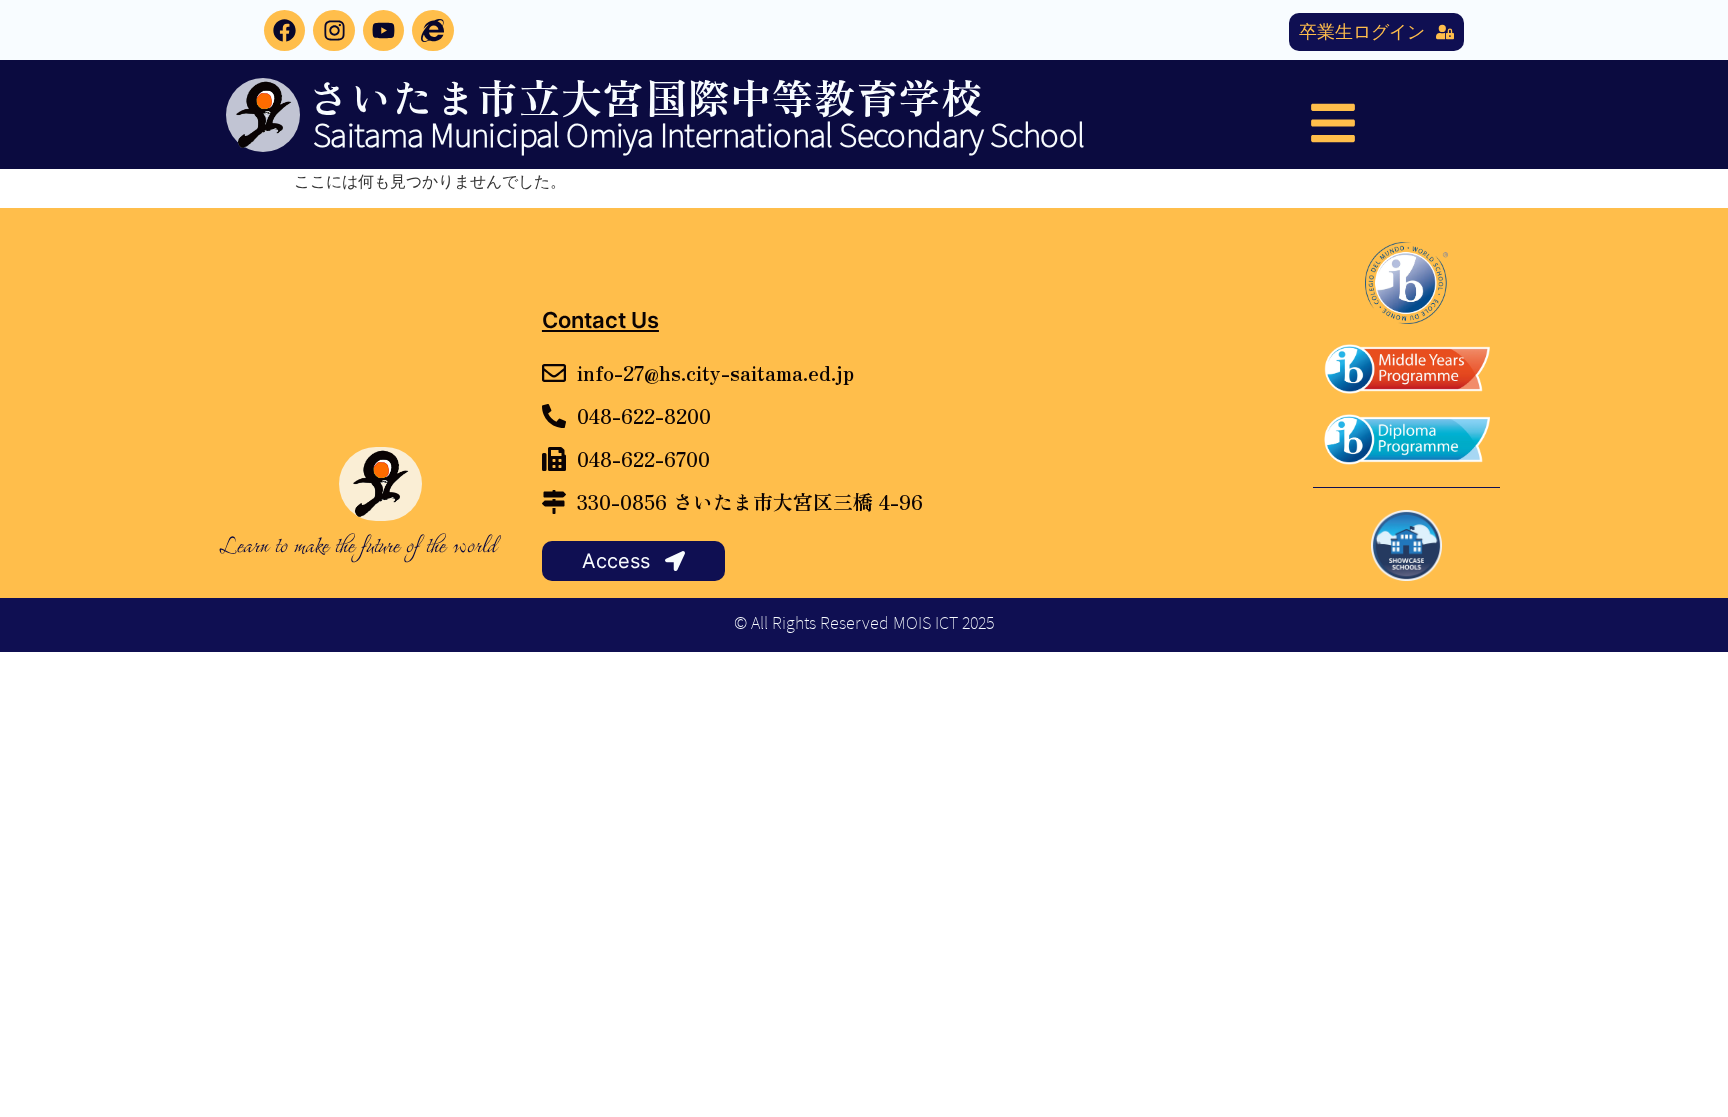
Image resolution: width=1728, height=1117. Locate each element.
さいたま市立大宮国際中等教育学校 (645, 96)
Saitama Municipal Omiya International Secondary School (699, 136)
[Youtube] (383, 30)
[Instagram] (333, 30)
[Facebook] (284, 30)
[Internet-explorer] (432, 30)
